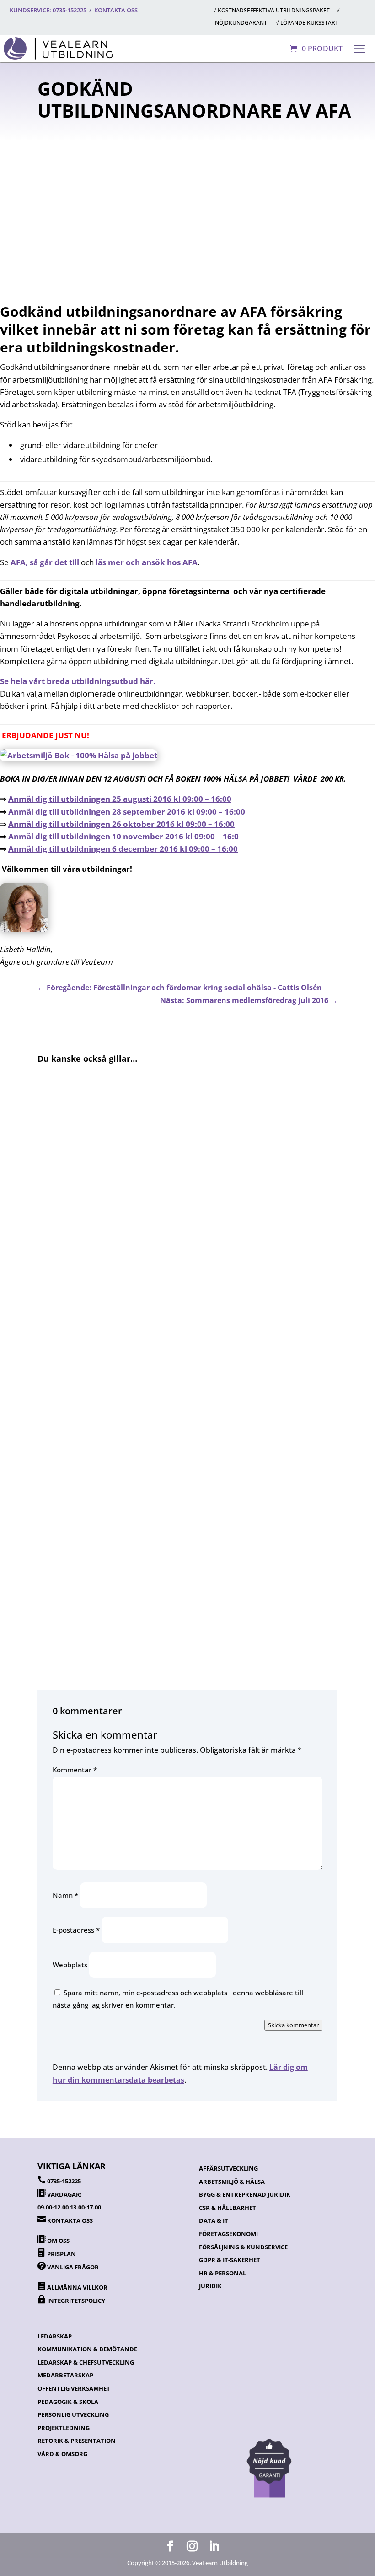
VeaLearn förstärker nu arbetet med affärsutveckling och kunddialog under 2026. (184, 1423)
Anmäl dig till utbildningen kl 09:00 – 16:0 (123, 836)
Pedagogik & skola (68, 2402)
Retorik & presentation (77, 2441)
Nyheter (202, 222)
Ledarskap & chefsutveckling (86, 2362)
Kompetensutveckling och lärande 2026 (118, 1548)
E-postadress (76, 1930)
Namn (65, 1895)
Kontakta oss (116, 10)
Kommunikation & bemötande (87, 2349)
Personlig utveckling (73, 2414)
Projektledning (64, 2428)
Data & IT (214, 2220)
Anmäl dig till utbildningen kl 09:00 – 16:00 (120, 799)
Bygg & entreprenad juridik (245, 2194)
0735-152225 (64, 2181)
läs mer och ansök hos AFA (147, 562)
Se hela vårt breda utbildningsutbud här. (78, 681)
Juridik (210, 2286)
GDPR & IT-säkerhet (230, 2260)
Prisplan (62, 2254)
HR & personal (222, 2273)
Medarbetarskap (65, 2375)
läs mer (59, 1354)
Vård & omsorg (62, 2454)
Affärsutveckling (228, 2168)
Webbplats (70, 1965)
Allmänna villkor (77, 2287)
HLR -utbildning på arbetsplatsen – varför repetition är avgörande (166, 1298)
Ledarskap (55, 2336)
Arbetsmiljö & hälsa (232, 2182)
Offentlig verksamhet (74, 2388)
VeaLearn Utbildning (228, 186)
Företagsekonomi (228, 2234)
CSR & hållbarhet (228, 2208)
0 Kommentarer (202, 250)
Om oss (58, 2241)
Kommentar (75, 1770)
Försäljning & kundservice (243, 2247)
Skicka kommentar (293, 2025)
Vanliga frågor (73, 2267)
